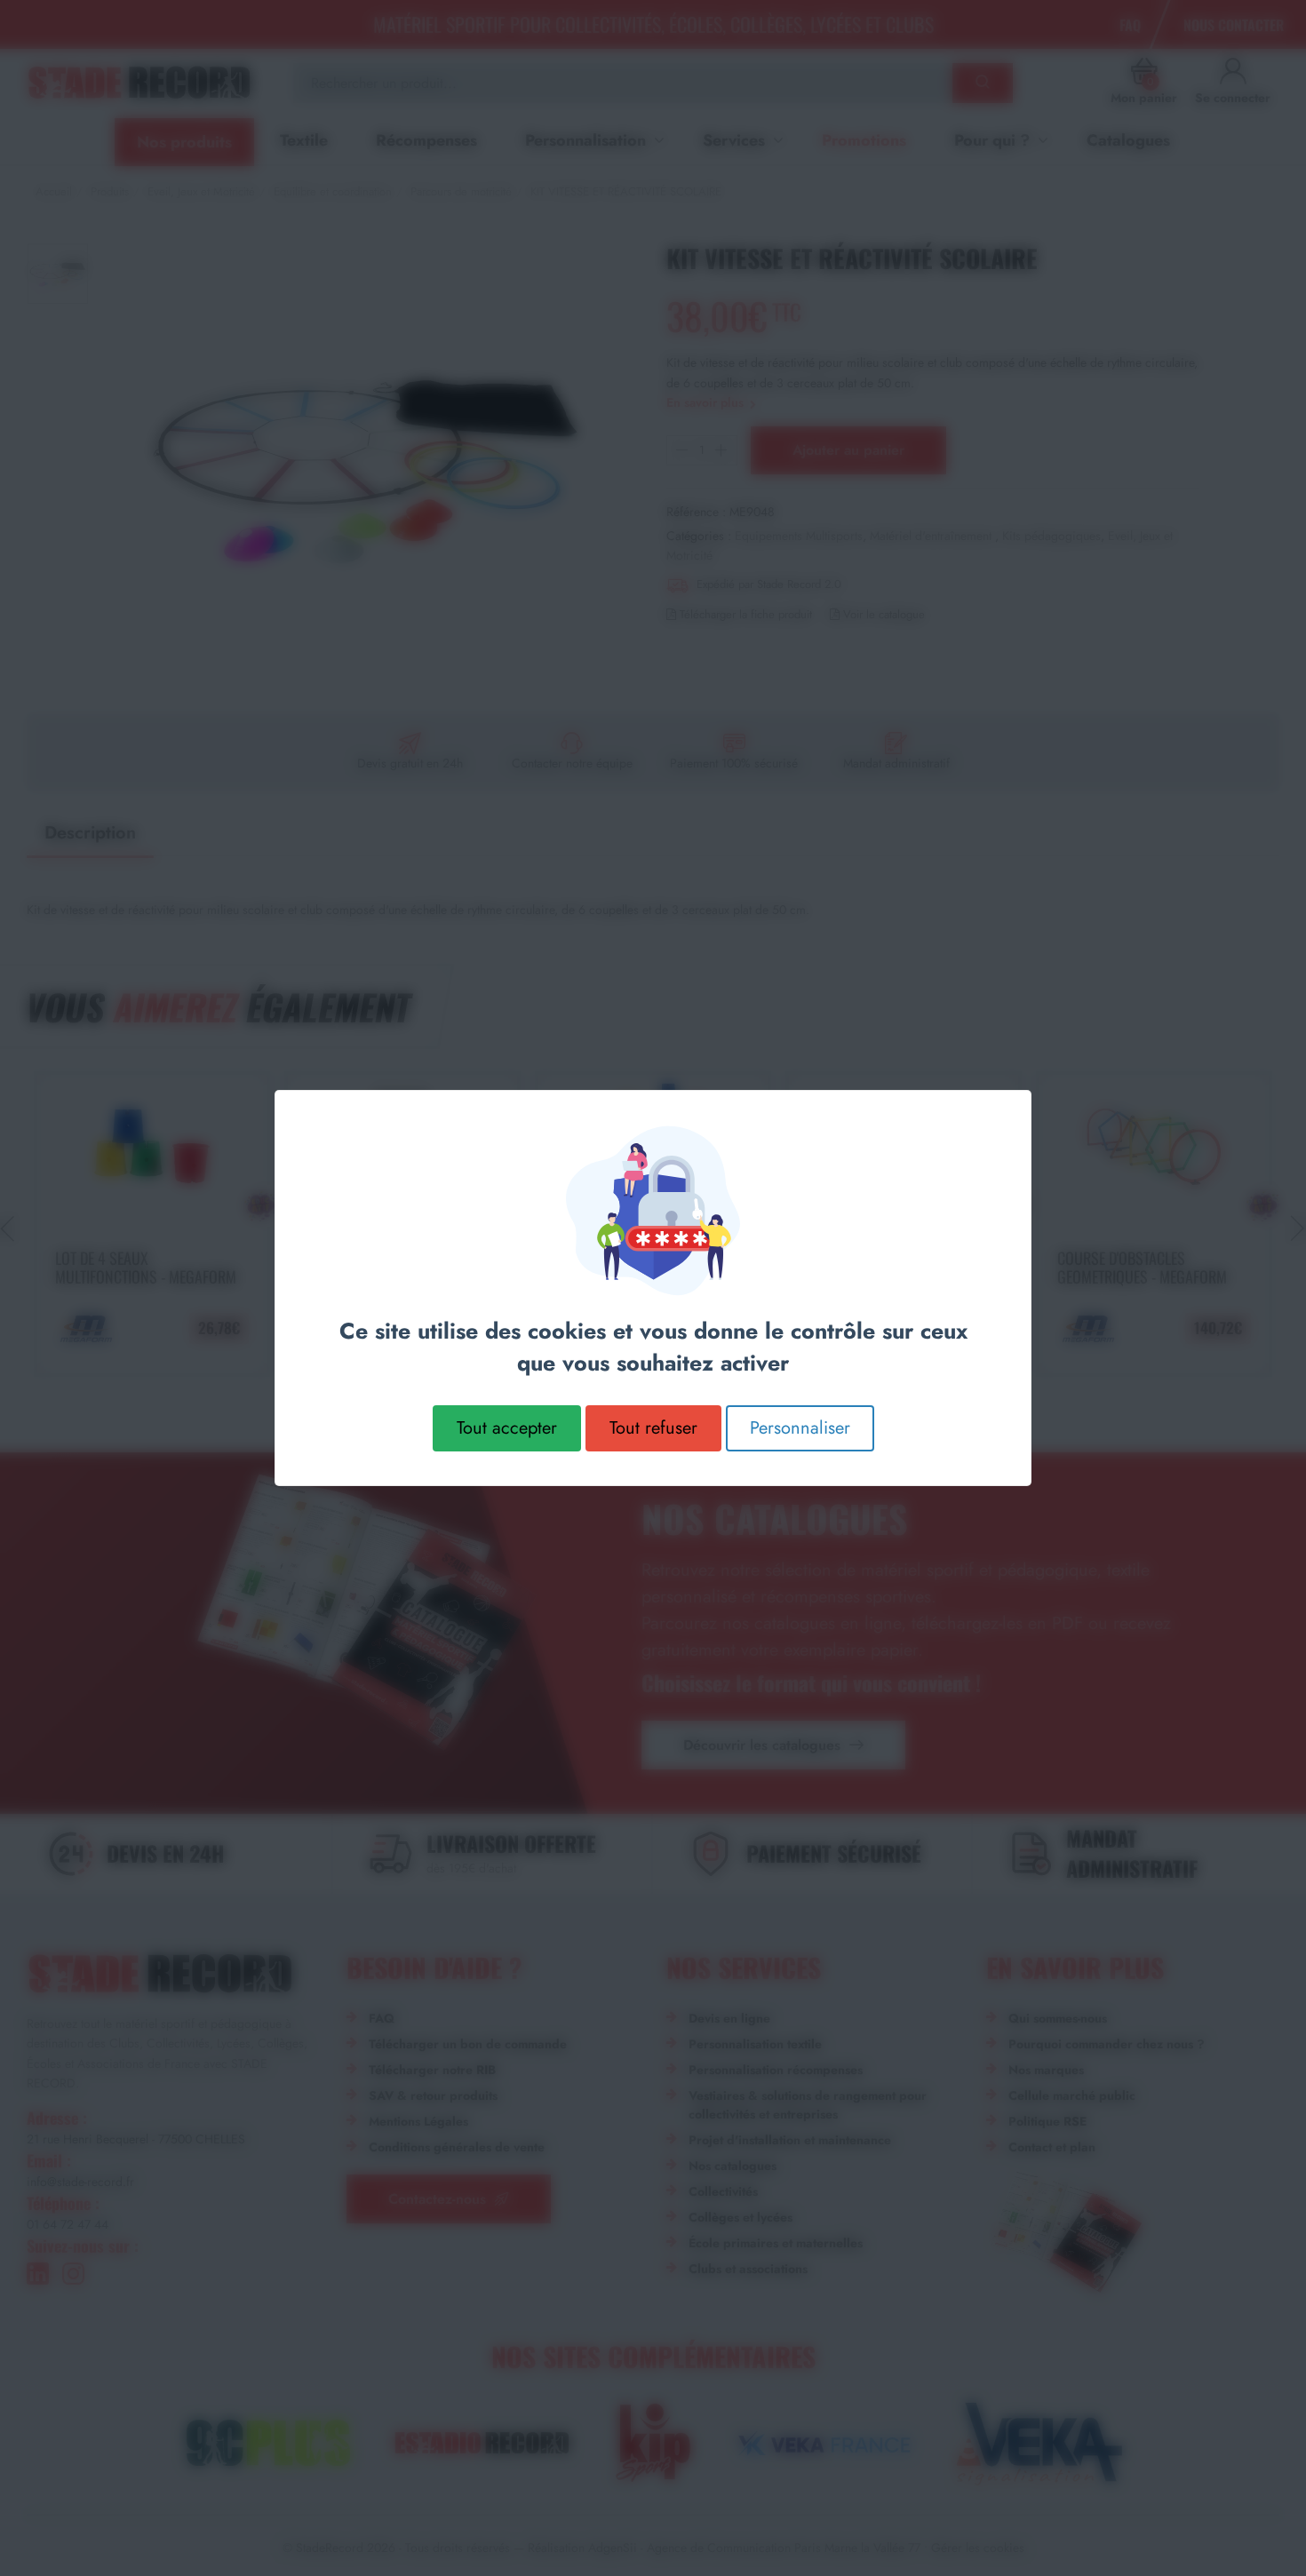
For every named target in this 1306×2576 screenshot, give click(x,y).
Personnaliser (800, 1428)
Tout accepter (507, 1428)
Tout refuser (653, 1428)
